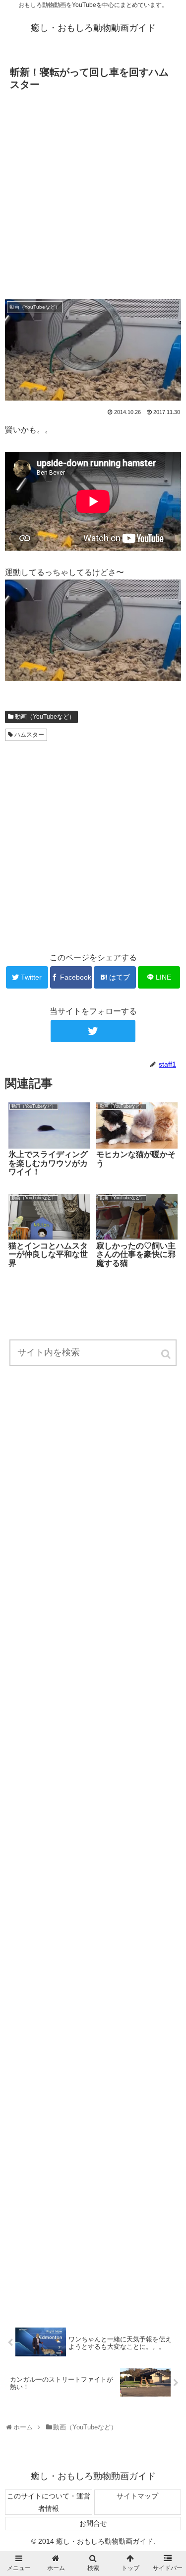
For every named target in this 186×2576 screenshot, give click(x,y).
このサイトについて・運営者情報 (49, 2502)
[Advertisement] (93, 192)
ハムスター (29, 735)
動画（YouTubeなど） (45, 717)
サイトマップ (137, 2496)
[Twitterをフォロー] (93, 1031)
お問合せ (93, 2523)
